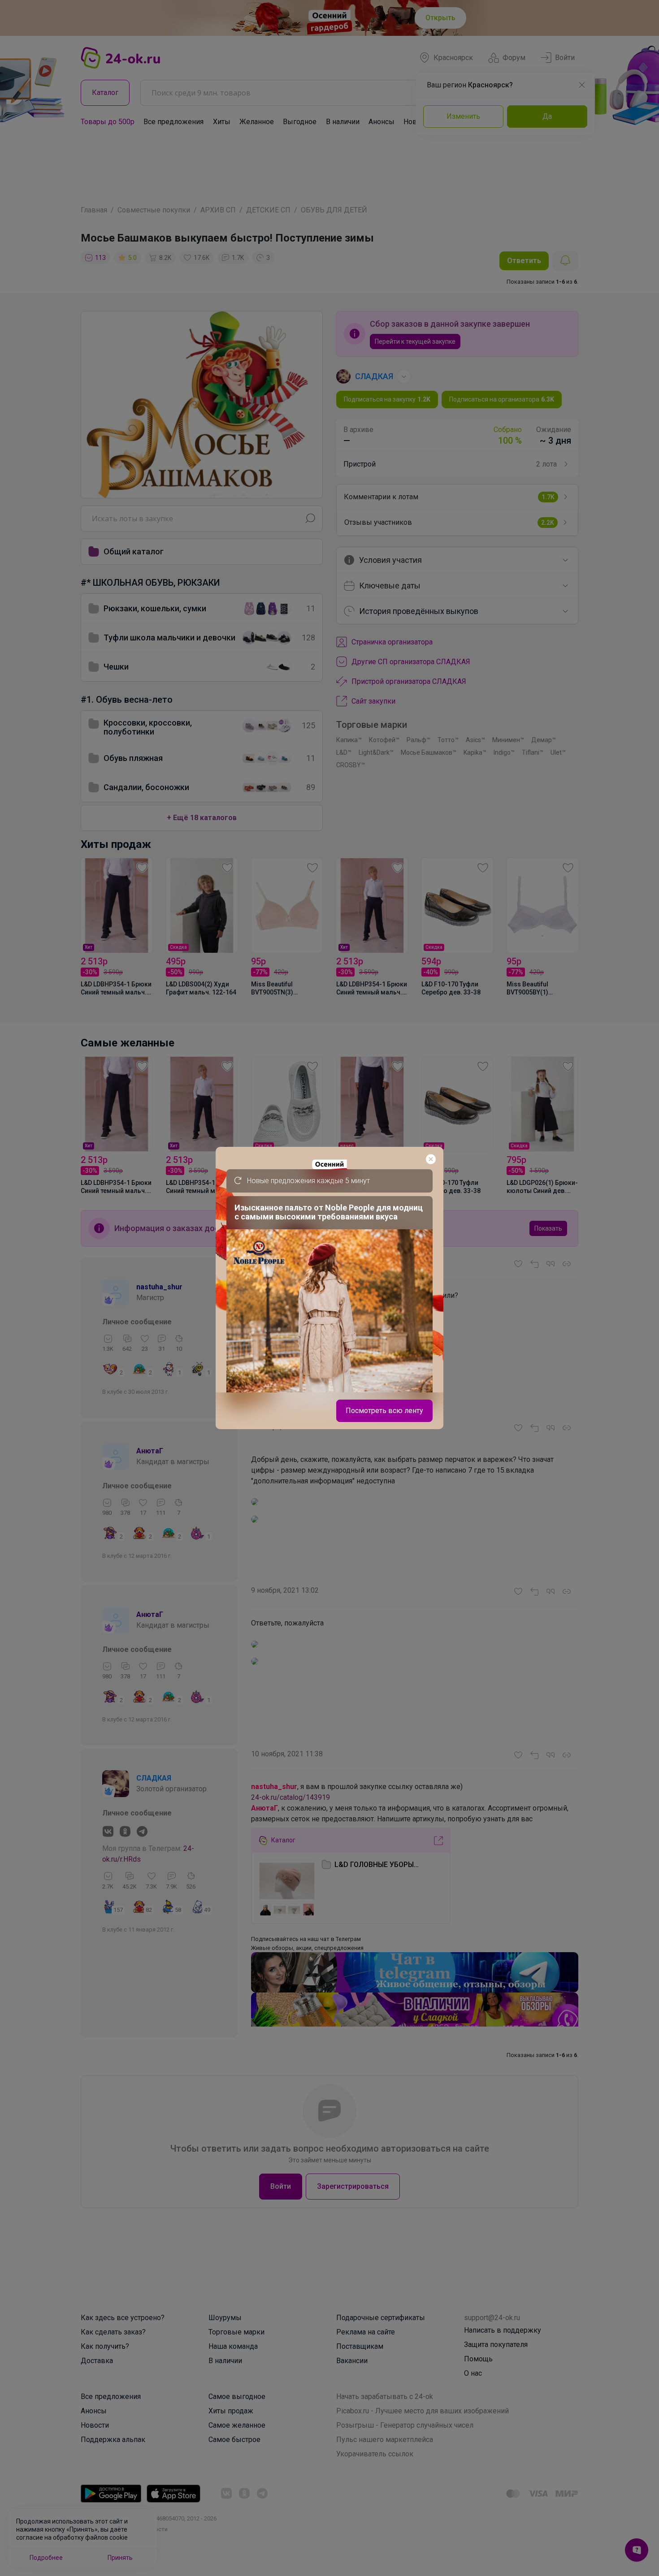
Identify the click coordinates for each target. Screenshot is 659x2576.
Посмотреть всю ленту (384, 1411)
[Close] (431, 1159)
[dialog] (329, 1288)
